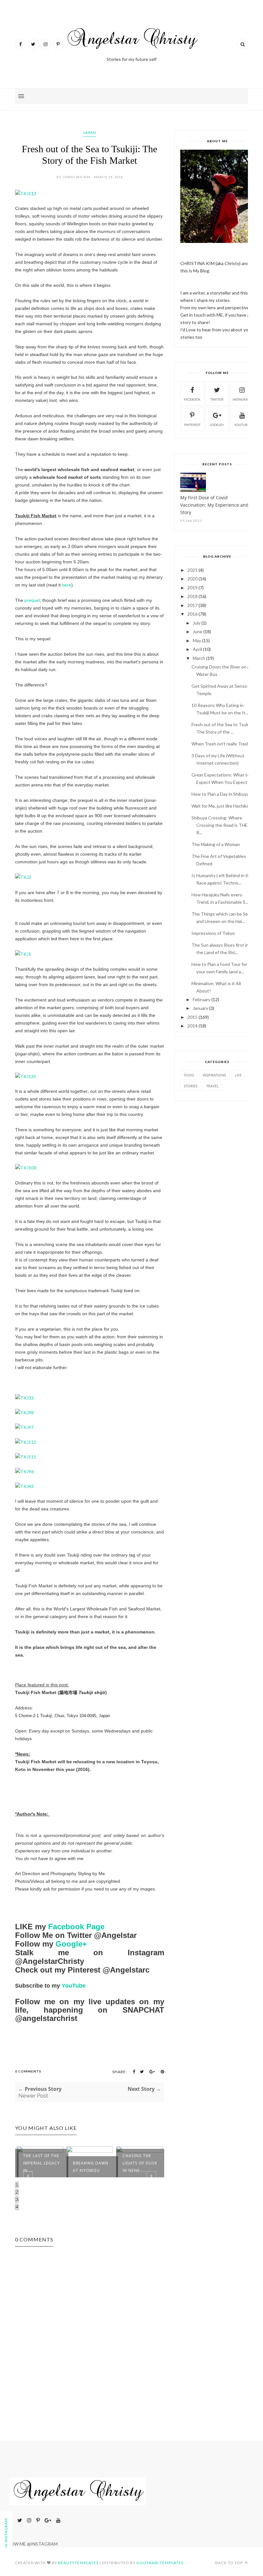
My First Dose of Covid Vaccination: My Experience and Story (214, 505)
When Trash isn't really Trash (221, 744)
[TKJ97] (24, 1427)
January (200, 1008)
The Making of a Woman (216, 844)
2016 (192, 614)
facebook (192, 399)
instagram (242, 399)
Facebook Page (76, 1927)
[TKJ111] (26, 1457)
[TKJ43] (24, 1486)
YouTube (74, 1986)
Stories (191, 1086)
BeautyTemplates (78, 2563)
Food (189, 1075)
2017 (192, 605)
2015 (192, 1017)
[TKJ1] (23, 954)
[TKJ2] (23, 877)
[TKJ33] (24, 1398)
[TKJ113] (26, 193)
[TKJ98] (24, 1413)
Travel (212, 1086)
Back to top (229, 2563)
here (67, 585)
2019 (192, 588)
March (199, 658)
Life (238, 1075)
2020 (192, 579)
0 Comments (28, 2071)
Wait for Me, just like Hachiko (220, 806)
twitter (217, 399)
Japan (90, 133)
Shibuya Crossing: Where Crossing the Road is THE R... (220, 825)
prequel (32, 600)
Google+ (71, 1944)
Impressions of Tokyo (213, 933)
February (202, 999)
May (197, 640)
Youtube (242, 425)
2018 (192, 596)
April (197, 649)
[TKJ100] (26, 1168)
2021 (192, 570)
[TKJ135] (26, 1076)
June (198, 632)
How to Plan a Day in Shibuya (220, 794)
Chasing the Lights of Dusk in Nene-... (140, 2163)
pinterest (192, 425)
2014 (192, 1026)
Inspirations (214, 1075)
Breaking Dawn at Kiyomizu (91, 2167)
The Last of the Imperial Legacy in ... (42, 2163)
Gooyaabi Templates (160, 2563)
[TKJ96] (24, 1471)
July (197, 623)
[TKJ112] (26, 1442)
